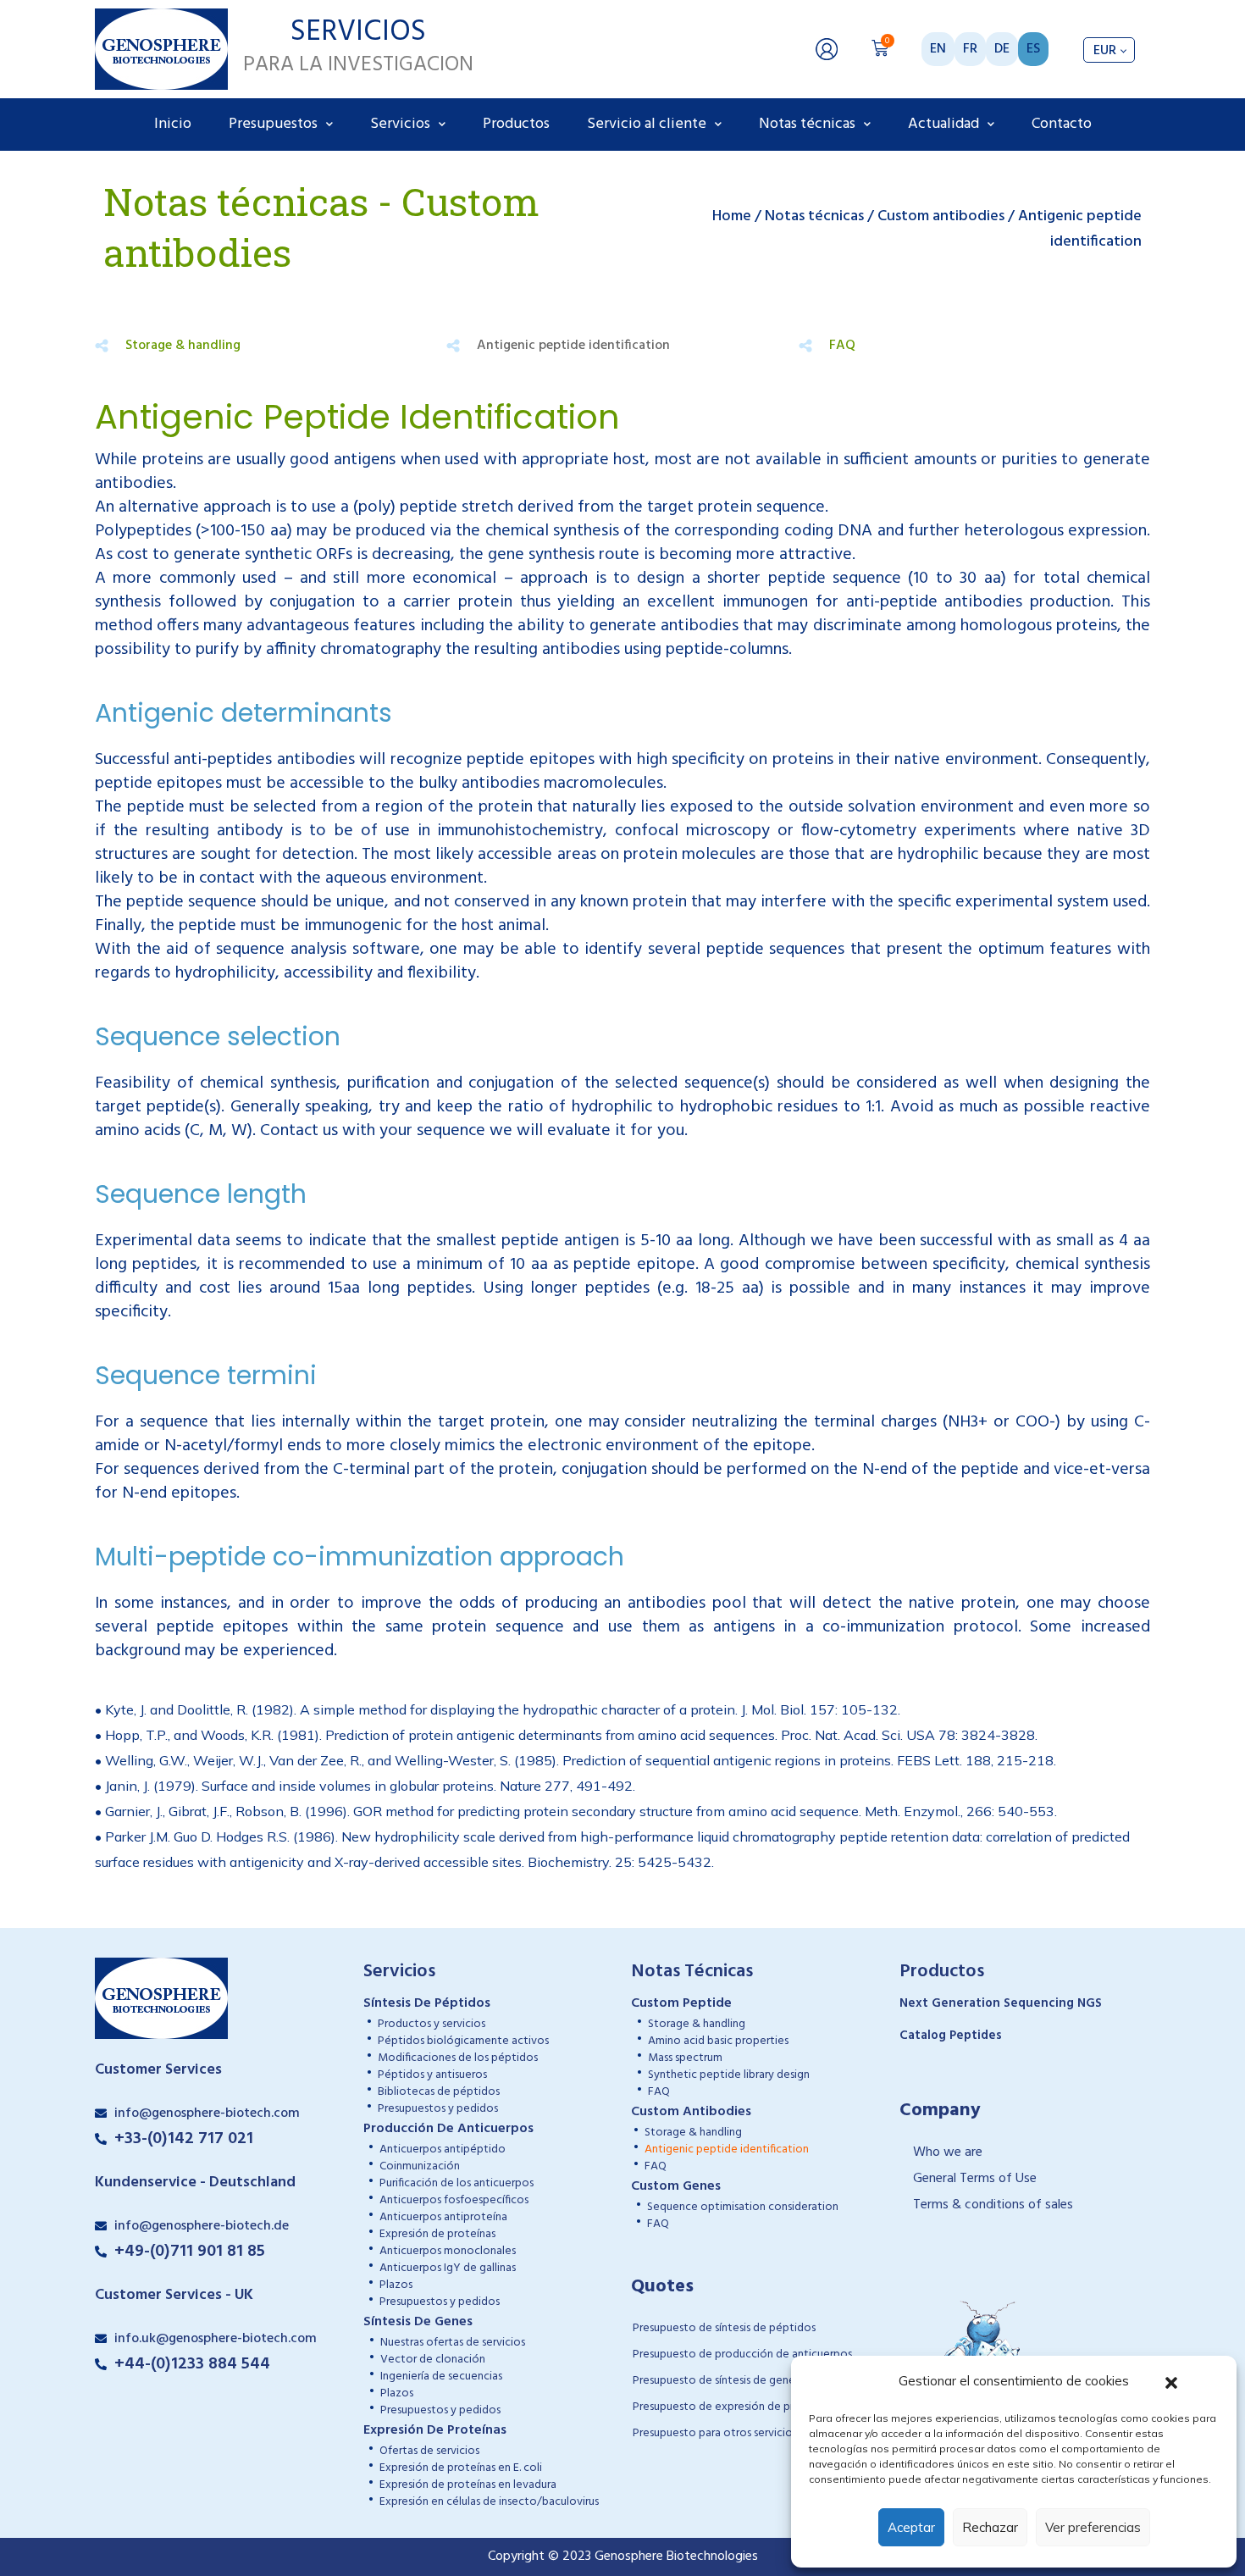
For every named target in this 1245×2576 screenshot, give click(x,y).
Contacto (1062, 124)
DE (1002, 49)
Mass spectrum (685, 2058)
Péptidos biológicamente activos (463, 2041)
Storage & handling (183, 346)
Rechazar (990, 2527)
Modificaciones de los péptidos (458, 2058)
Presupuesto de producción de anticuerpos (742, 2354)
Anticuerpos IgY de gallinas (448, 2268)
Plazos (396, 2285)
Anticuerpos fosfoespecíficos (454, 2200)
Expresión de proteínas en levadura (468, 2485)
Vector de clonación (433, 2360)
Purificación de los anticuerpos (456, 2183)
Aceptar (911, 2527)
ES (1033, 49)
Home (732, 216)
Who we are (948, 2152)
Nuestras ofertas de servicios (453, 2343)
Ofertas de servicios (429, 2451)
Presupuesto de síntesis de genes (716, 2381)
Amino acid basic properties (718, 2041)
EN (938, 49)
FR (970, 49)
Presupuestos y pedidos (438, 2109)
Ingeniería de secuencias (441, 2377)
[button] (1171, 2381)
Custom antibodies (941, 216)
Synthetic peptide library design (729, 2075)
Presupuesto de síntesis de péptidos (724, 2328)
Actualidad (943, 124)
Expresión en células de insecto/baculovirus (489, 2502)
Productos (516, 124)
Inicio (173, 124)
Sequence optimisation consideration (743, 2207)
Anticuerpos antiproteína (443, 2217)
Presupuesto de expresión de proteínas (732, 2407)
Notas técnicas (807, 124)
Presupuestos (273, 124)
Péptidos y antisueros (432, 2075)
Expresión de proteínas (437, 2234)
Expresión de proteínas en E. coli (461, 2468)
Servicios (400, 124)
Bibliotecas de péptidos (439, 2092)
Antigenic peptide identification (727, 2149)
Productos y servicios (432, 2024)
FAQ (842, 346)
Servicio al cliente (647, 124)
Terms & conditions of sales (993, 2205)
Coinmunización (420, 2166)
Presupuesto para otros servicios (715, 2433)
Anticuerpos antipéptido (443, 2149)
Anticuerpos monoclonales (448, 2251)
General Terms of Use (975, 2179)
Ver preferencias (1093, 2527)
